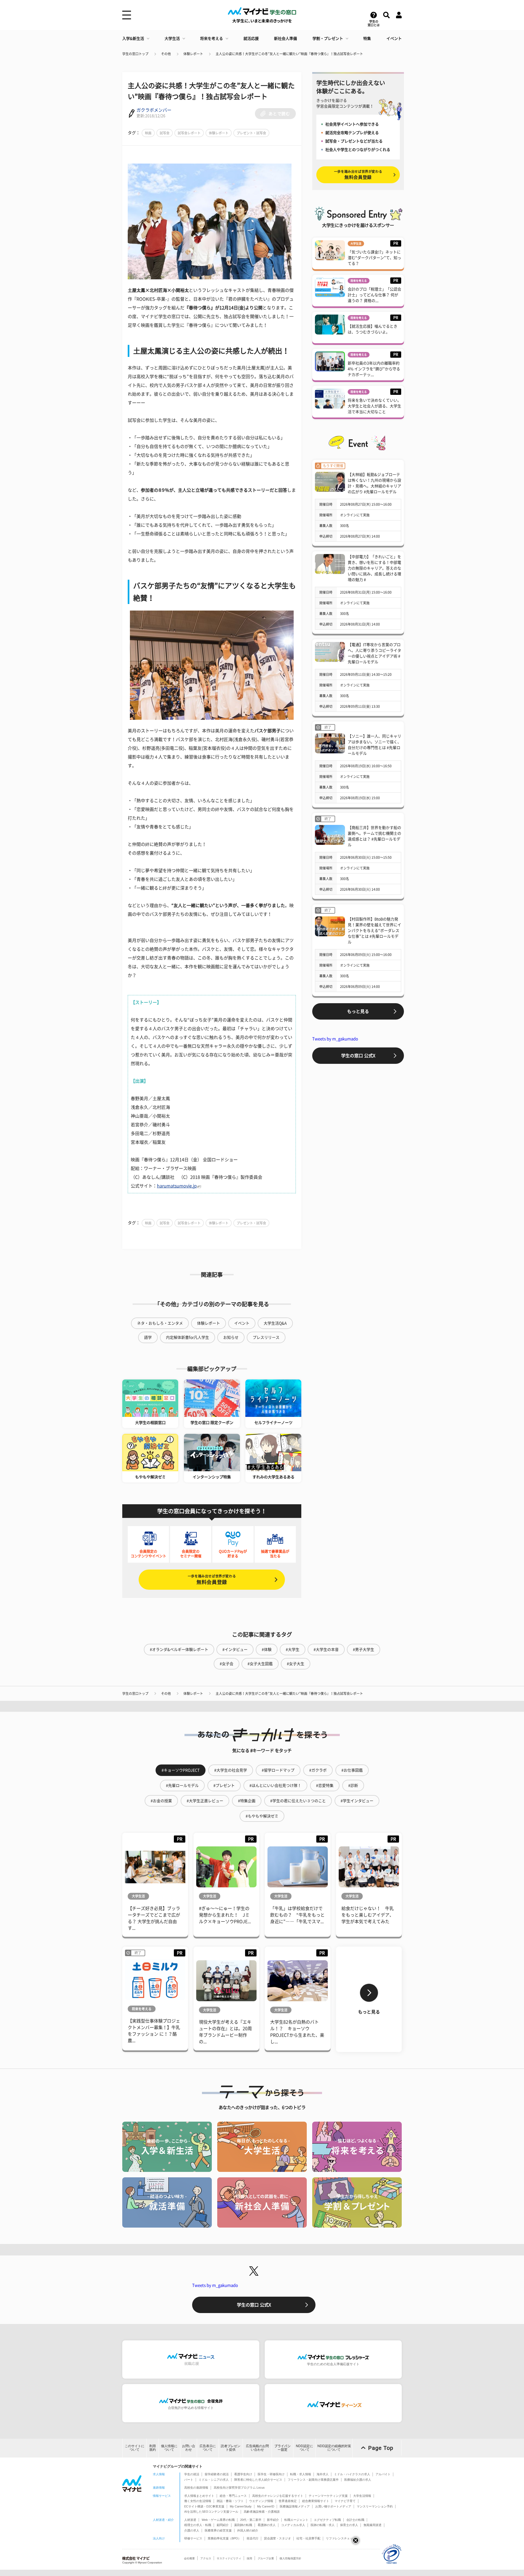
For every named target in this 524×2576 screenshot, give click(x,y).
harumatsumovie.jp (177, 1186)
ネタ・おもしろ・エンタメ (160, 1323)
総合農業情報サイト (316, 2501)
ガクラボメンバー (154, 110)
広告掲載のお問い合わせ (257, 2448)
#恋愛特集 (325, 1786)
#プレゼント (224, 1786)
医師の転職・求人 (323, 2525)
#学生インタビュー (357, 1801)
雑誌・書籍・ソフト (230, 2501)
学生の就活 (192, 2474)
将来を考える (212, 39)
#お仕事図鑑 (352, 1770)
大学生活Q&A (275, 1323)
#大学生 (293, 1650)
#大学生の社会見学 (231, 1770)
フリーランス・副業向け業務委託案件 (313, 2480)
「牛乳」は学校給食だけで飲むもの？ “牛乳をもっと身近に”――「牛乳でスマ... (297, 1915)
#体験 (267, 1650)
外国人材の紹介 (248, 2530)
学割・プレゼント (328, 39)
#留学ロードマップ (278, 1770)
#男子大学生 (364, 1650)
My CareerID (266, 2506)
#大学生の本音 (326, 1650)
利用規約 (153, 2448)
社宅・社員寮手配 (308, 2538)
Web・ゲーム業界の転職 (218, 2520)
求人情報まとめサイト (199, 2496)
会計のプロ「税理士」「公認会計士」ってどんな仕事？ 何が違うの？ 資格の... (374, 295)
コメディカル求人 (293, 2525)
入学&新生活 (133, 39)
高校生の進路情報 (196, 2488)
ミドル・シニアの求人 (214, 2480)
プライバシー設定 (282, 2448)
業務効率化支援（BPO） (224, 2538)
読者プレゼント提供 (231, 2448)
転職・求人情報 (301, 2474)
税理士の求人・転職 (198, 2525)
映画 (148, 133)
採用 (249, 2558)
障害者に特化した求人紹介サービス (258, 2480)
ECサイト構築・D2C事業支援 (204, 2506)
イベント (394, 39)
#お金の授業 (161, 1801)
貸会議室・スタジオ (277, 2538)
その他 (166, 54)
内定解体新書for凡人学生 (187, 1337)
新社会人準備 (285, 39)
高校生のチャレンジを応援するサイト (278, 2496)
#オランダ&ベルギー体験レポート (179, 1650)
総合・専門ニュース (233, 2496)
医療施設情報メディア (295, 2506)
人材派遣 (190, 2520)
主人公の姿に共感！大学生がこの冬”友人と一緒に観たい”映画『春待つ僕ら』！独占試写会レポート (289, 54)
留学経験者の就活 (217, 2474)
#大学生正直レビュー (205, 1801)
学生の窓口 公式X (358, 1056)
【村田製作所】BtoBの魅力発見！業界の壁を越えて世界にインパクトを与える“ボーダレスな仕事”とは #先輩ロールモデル (374, 931)
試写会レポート (189, 133)
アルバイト (383, 2474)
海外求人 (323, 2474)
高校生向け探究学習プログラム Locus (239, 2488)
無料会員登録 (212, 1579)
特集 (367, 39)
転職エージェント (296, 2520)
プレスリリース (266, 1337)
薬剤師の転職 (243, 2525)
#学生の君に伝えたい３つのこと (298, 1801)
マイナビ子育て (345, 2501)
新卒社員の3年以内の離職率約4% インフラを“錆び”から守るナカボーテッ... (374, 369)
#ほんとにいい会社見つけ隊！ (275, 1786)
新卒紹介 (273, 2520)
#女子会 (227, 1664)
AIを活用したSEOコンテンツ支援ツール (211, 2512)
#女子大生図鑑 (260, 1664)
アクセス (206, 2558)
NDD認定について (304, 2448)
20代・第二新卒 (251, 2520)
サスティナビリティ (229, 2558)
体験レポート (193, 54)
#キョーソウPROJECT (181, 1770)
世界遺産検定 (288, 2501)
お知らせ (231, 1337)
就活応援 (251, 39)
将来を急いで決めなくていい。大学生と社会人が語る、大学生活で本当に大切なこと (374, 406)
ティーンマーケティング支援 (328, 2496)
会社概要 (189, 2558)
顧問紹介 (223, 2525)
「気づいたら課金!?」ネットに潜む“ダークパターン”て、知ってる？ (374, 258)
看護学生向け (243, 2474)
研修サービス (193, 2538)
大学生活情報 (362, 2496)
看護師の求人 (267, 2525)
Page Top (381, 2448)
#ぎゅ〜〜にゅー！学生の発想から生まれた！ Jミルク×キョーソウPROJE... (225, 1915)
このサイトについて (135, 2448)
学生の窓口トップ (135, 54)
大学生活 (172, 39)
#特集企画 (247, 1801)
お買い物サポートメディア (333, 2506)
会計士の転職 (355, 2520)
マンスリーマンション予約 (375, 2506)
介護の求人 (192, 2530)
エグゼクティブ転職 (327, 2520)
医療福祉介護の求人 (358, 2480)
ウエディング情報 (261, 2501)
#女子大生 (296, 1664)
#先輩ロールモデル (182, 1786)
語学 (148, 1337)
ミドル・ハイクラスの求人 (352, 2474)
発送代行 (252, 2538)
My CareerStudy (241, 2506)
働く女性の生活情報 (198, 2501)
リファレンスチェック (341, 2538)
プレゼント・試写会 (251, 133)
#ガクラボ (318, 1770)
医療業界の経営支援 (218, 2530)
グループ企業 (266, 2558)
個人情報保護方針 (290, 2558)
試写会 (165, 133)
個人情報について (169, 2448)
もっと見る (358, 1011)
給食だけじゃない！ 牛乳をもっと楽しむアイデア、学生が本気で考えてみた (368, 1915)
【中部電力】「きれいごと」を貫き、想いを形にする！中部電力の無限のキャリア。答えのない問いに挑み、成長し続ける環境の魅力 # (374, 568)
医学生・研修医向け (271, 2474)
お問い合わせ (189, 2448)
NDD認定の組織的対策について (334, 2448)
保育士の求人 (349, 2525)
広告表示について (208, 2448)
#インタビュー (235, 1650)
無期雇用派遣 (373, 2525)
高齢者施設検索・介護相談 (262, 2512)
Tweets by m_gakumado (335, 1039)
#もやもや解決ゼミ (262, 1816)
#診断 (353, 1786)
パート (189, 2480)
